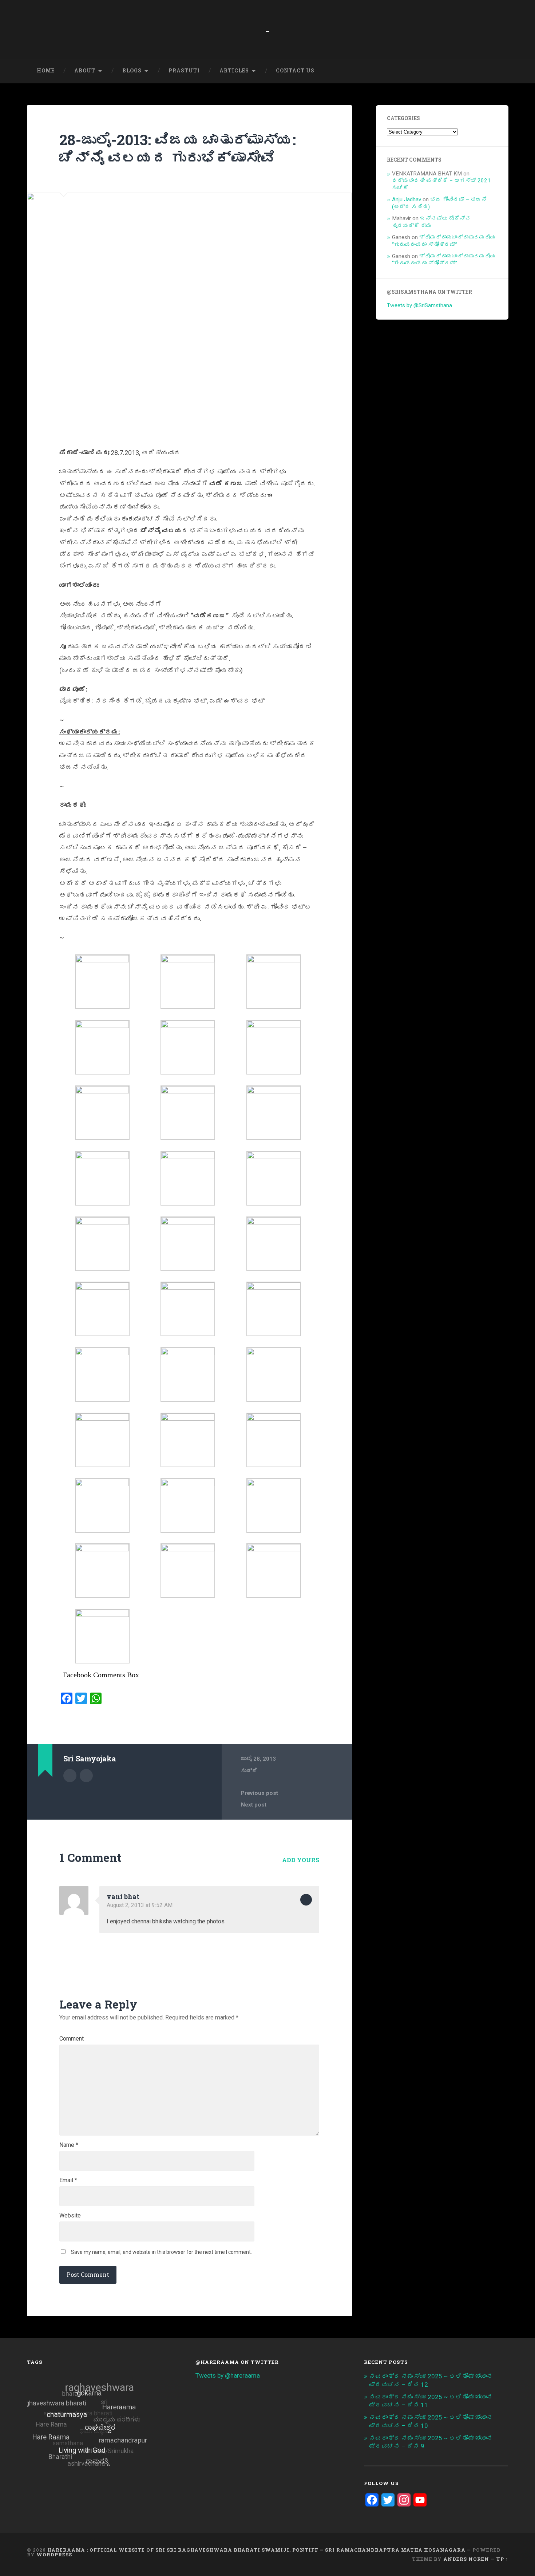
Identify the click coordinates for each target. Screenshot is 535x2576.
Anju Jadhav (407, 199)
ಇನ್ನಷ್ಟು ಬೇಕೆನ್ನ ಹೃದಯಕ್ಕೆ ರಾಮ (431, 222)
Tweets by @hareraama (228, 2375)
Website (70, 2216)
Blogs (132, 71)
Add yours (301, 1860)
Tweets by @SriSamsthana (419, 305)
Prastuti (184, 71)
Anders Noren (466, 2559)
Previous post (259, 1793)
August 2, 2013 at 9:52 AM (140, 1905)
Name (69, 2145)
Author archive (70, 1776)
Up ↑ (502, 2559)
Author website (86, 1776)
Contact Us (295, 71)
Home (46, 71)
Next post (254, 1805)
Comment (72, 2039)
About (85, 71)
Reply (306, 1900)
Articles (234, 71)
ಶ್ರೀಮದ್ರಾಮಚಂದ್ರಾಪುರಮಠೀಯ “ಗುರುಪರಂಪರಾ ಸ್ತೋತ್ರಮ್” (444, 241)
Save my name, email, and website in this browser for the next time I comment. (161, 2252)
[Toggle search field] (496, 71)
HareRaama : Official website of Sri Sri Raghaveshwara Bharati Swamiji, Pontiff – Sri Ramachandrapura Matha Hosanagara (256, 2550)
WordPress (54, 2555)
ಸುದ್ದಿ (249, 1771)
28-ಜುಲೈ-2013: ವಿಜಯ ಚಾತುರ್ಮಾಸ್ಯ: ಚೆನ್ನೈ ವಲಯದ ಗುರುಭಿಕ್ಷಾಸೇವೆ (178, 149)
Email (68, 2180)
